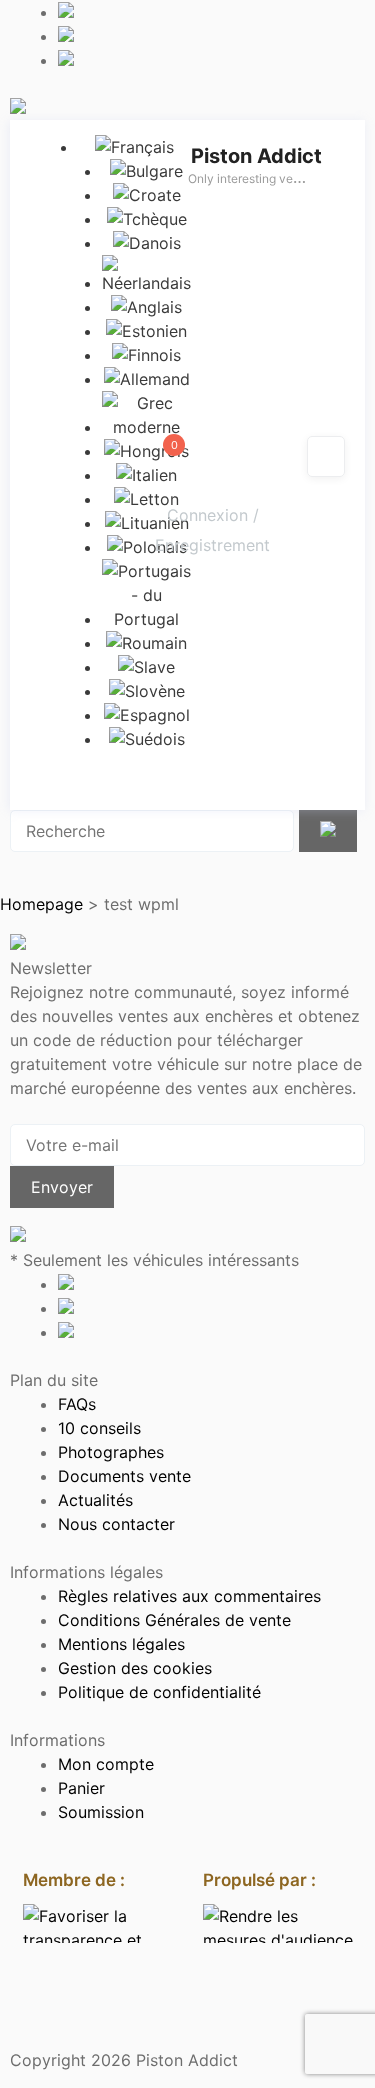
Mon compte (106, 1764)
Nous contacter (116, 1524)
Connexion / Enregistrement (212, 530)
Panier (81, 1788)
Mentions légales (121, 1644)
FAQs (77, 1404)
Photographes (111, 1452)
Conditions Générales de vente (174, 1620)
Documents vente (124, 1476)
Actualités (95, 1500)
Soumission (101, 1812)
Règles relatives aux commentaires (189, 1596)
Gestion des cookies (135, 1668)
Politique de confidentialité (159, 1692)
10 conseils (99, 1428)
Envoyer (62, 1187)
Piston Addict (256, 156)
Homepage (41, 904)
